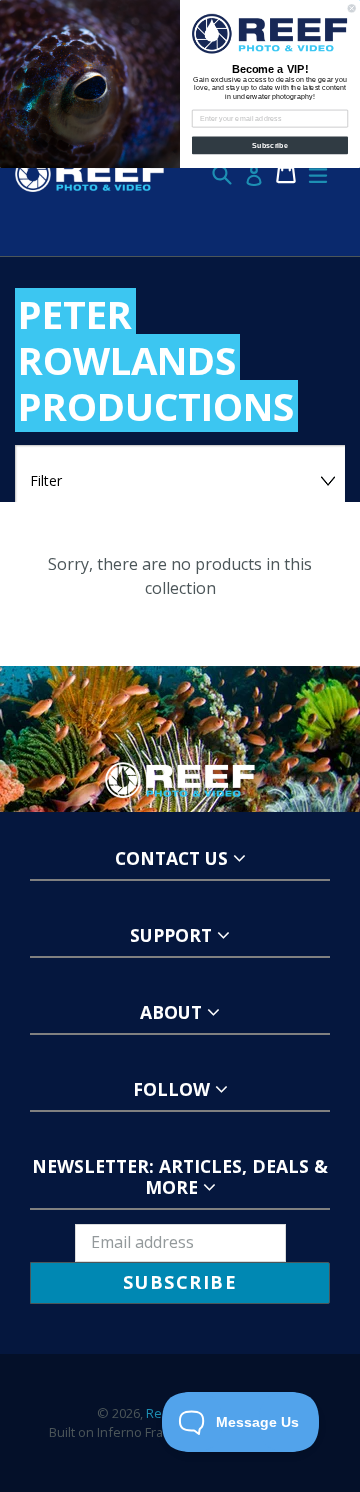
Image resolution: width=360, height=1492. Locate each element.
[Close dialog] (351, 8)
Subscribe (270, 145)
